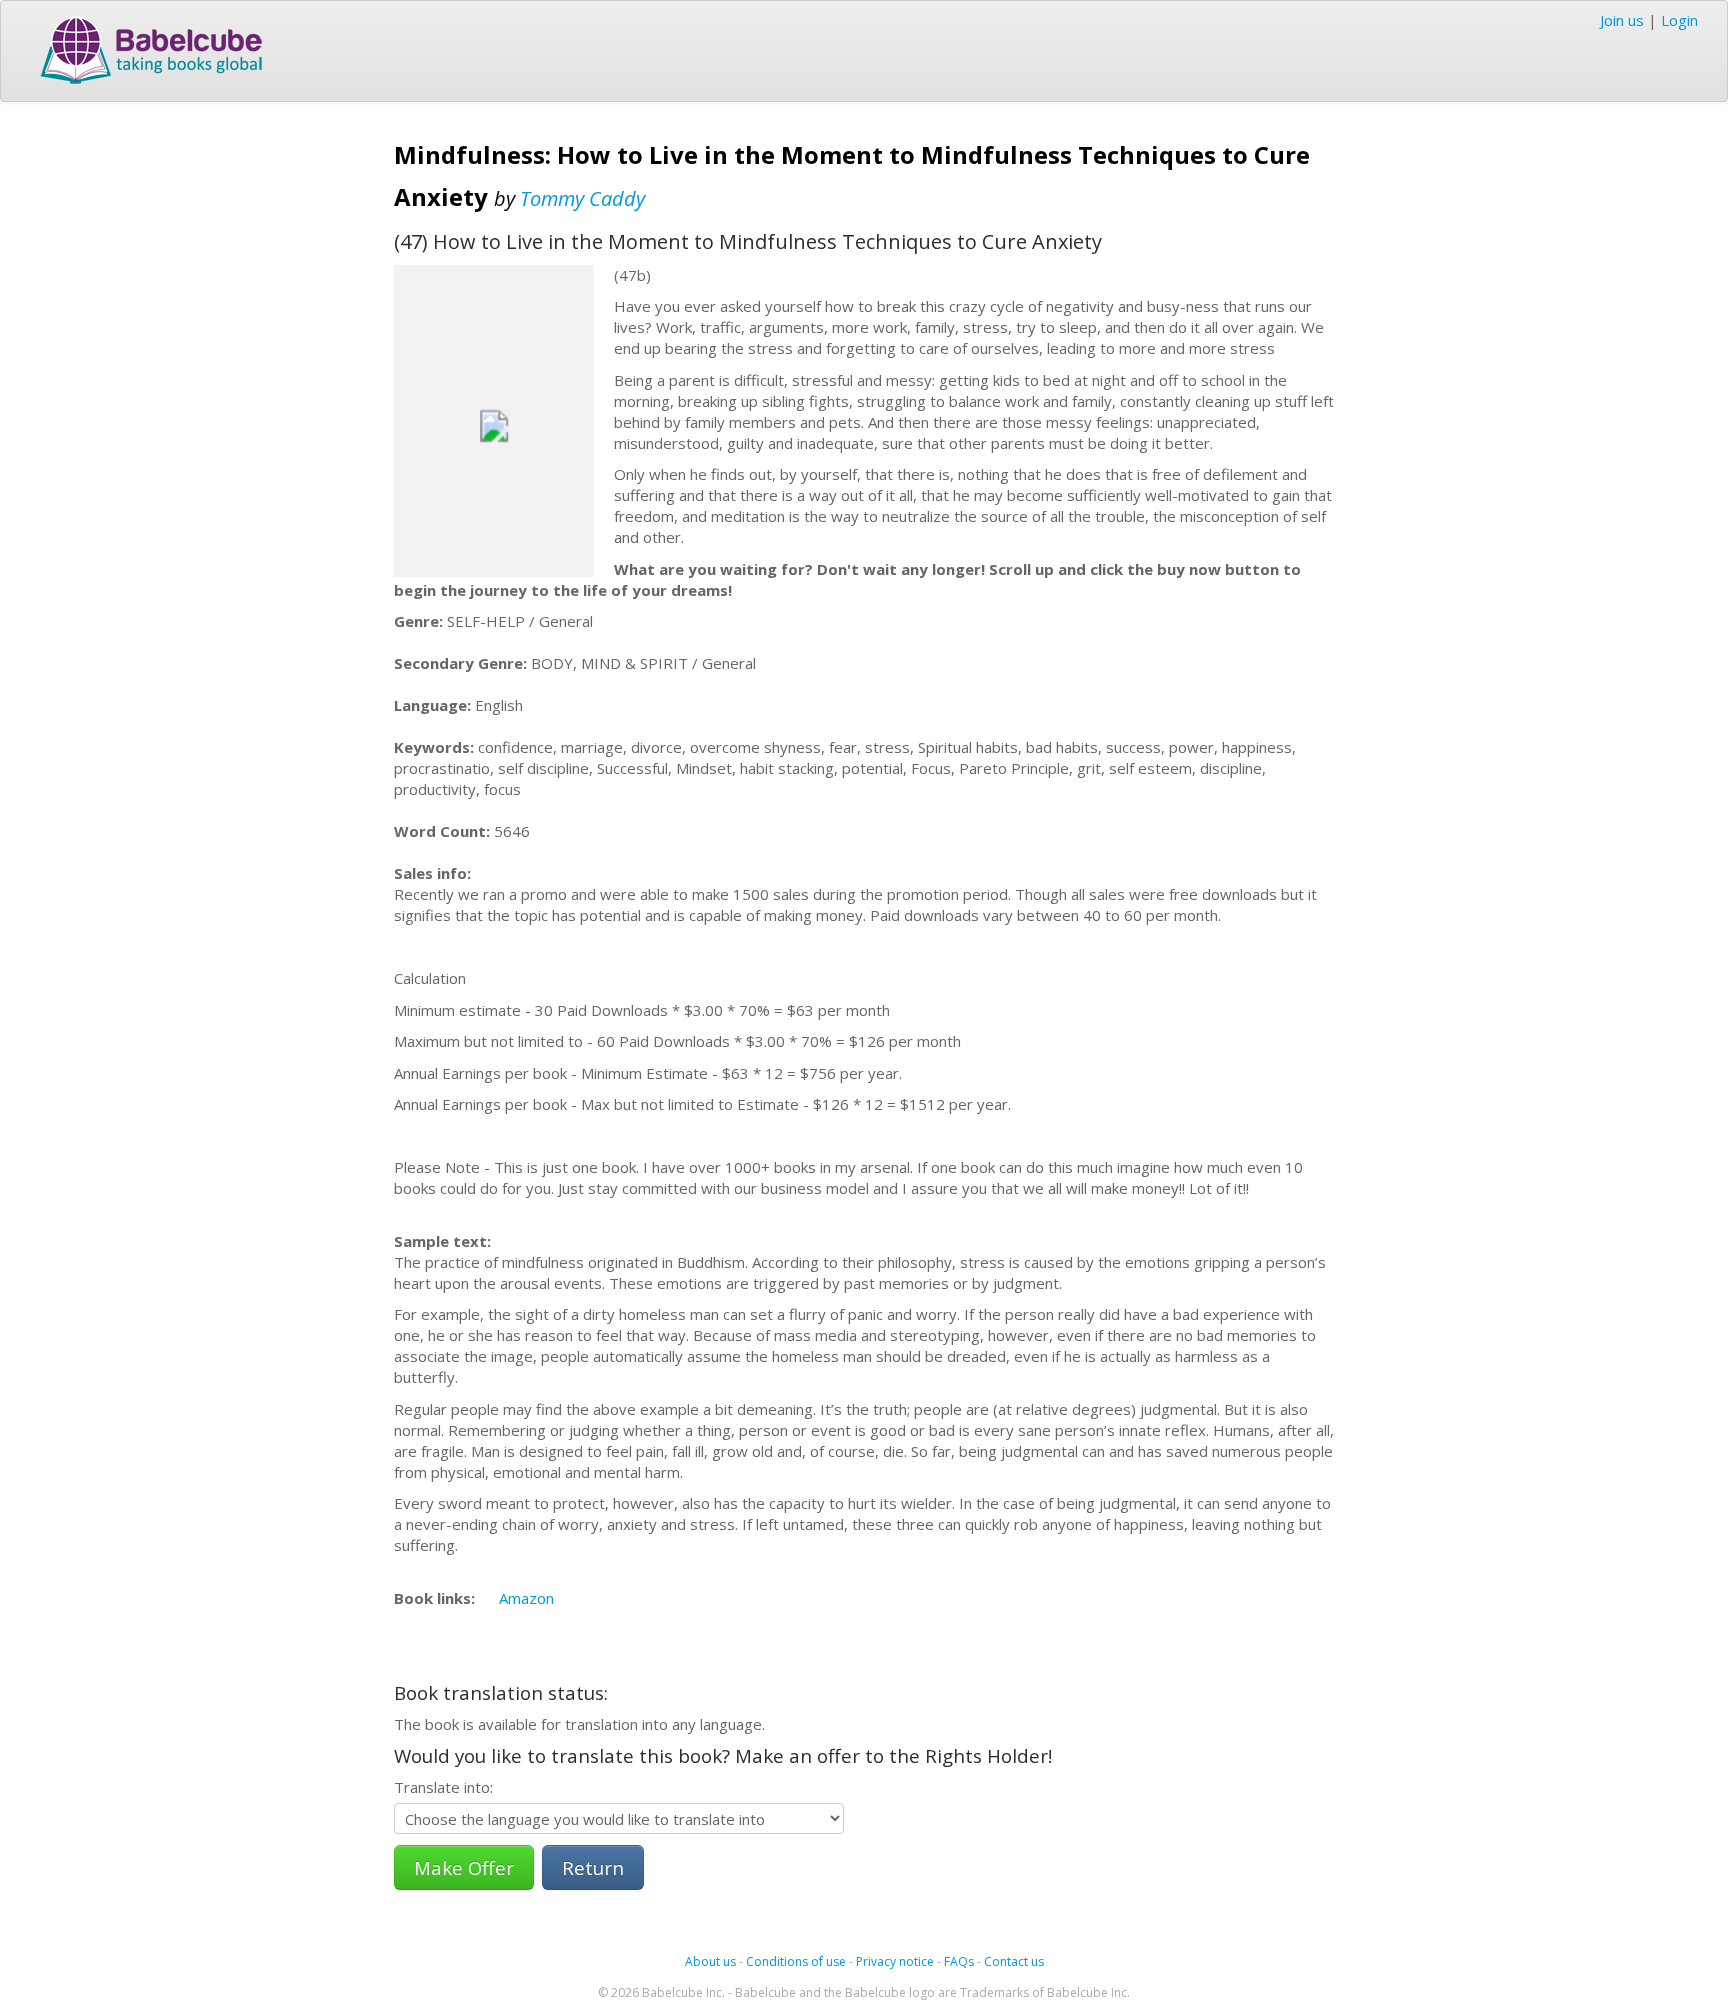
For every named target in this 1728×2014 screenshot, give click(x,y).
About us (710, 1961)
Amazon (526, 1598)
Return (593, 1867)
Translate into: (443, 1787)
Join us (1622, 20)
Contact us (1014, 1961)
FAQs (959, 1961)
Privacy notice (895, 1961)
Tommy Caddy (582, 198)
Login (1679, 20)
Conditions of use (796, 1961)
